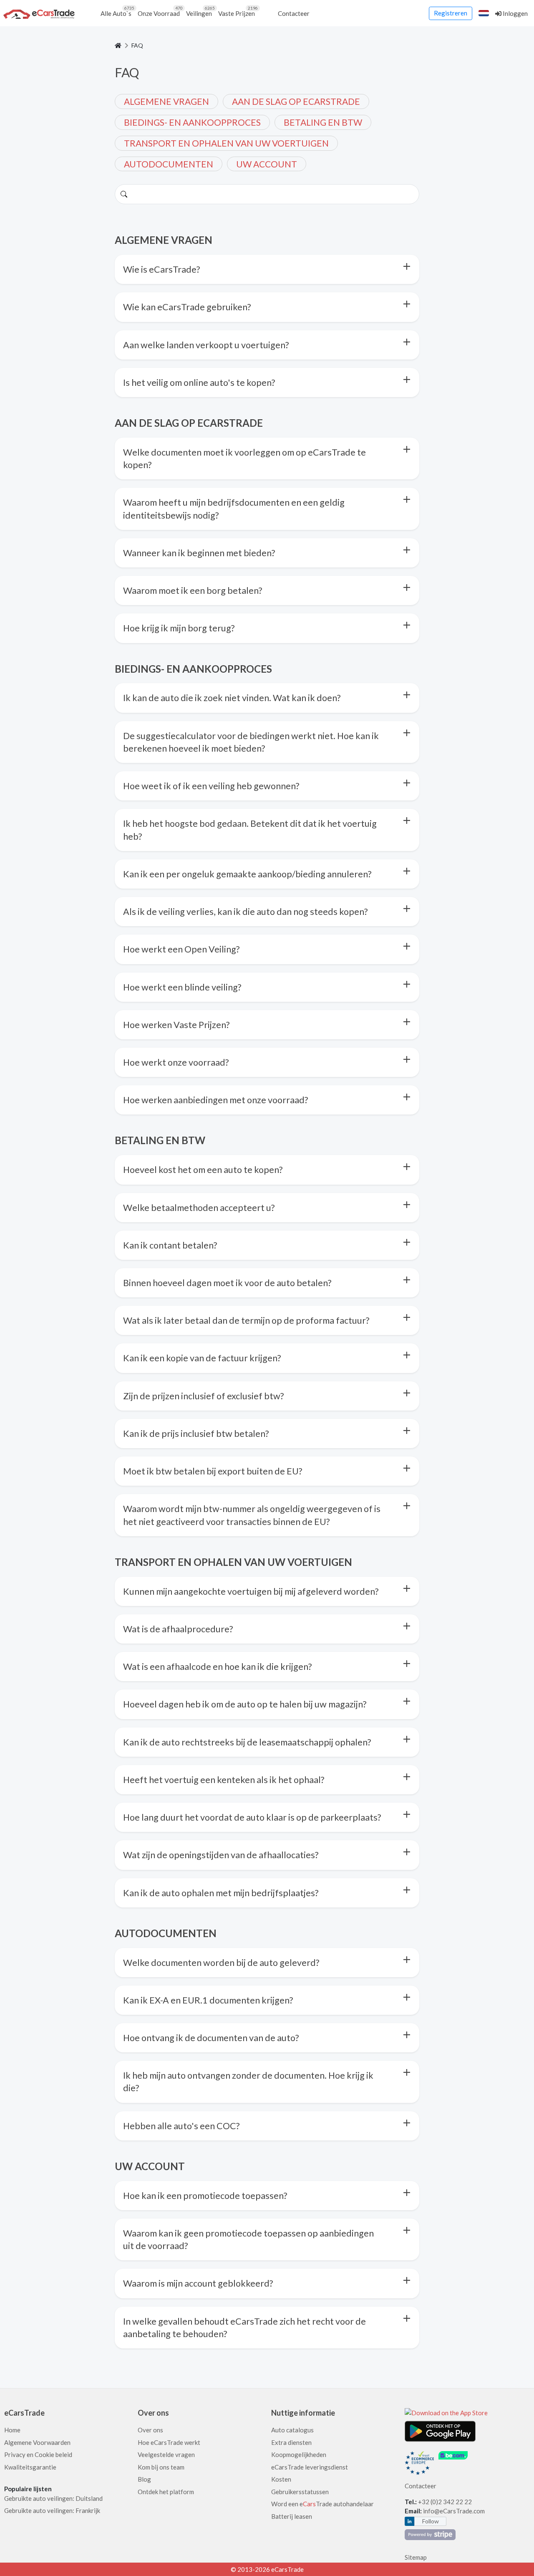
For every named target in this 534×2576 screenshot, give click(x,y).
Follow (431, 2521)
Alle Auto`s (117, 11)
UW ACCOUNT (267, 164)
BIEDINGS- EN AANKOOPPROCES (192, 122)
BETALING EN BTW (323, 122)
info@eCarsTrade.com (454, 2511)
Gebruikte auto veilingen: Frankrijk (52, 2510)
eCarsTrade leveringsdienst (310, 2467)
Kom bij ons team (161, 2467)
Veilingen (200, 11)
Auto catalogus (292, 2430)
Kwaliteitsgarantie (30, 2467)
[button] (484, 13)
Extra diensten (291, 2442)
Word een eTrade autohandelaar (322, 2504)
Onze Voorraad (160, 11)
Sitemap (416, 2557)
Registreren (451, 13)
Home (12, 2430)
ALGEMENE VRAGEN (166, 101)
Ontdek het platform (166, 2492)
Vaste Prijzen (238, 11)
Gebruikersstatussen (300, 2492)
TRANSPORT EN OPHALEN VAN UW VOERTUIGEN (226, 143)
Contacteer (294, 13)
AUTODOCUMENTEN (169, 164)
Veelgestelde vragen (166, 2454)
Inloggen (515, 13)
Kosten (281, 2479)
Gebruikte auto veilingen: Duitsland (53, 2498)
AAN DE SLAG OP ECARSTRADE (296, 101)
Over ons (150, 2430)
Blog (144, 2479)
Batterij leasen (292, 2516)
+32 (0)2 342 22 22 (446, 2502)
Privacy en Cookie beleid (38, 2454)
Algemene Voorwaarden (37, 2442)
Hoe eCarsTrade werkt (169, 2442)
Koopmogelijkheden (299, 2454)
